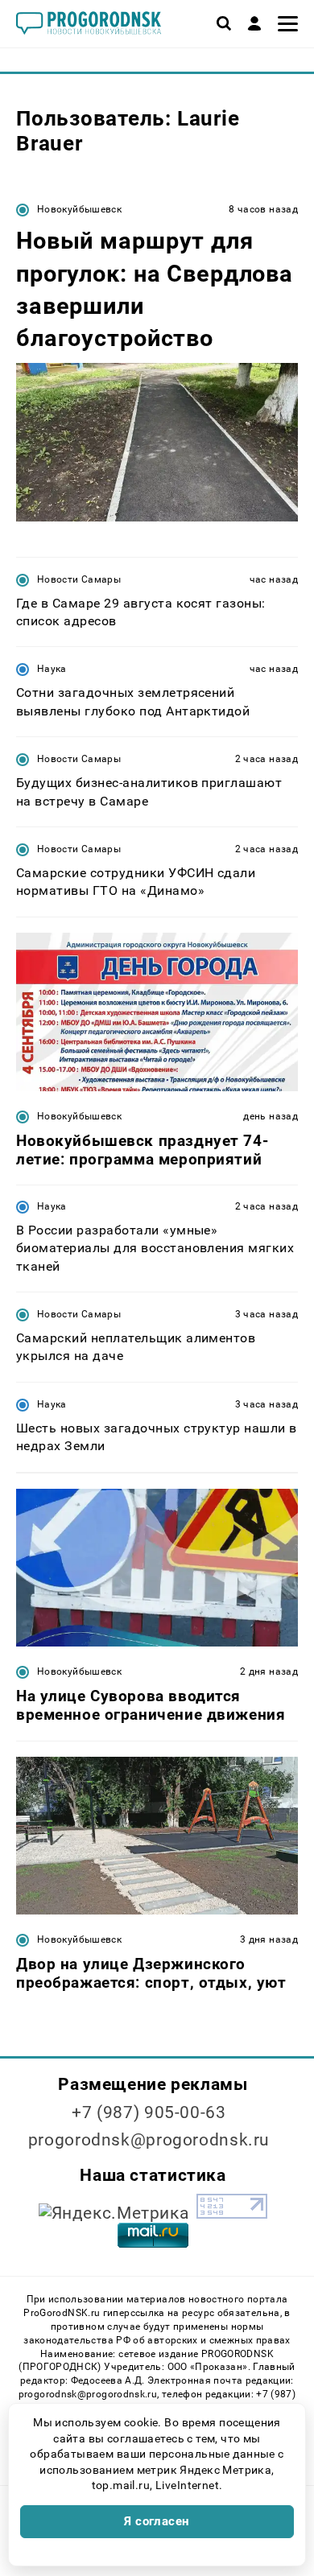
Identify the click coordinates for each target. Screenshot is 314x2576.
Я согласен (157, 2521)
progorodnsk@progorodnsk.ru (149, 2140)
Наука (52, 669)
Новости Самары (79, 579)
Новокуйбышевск (79, 209)
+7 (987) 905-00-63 (149, 2112)
